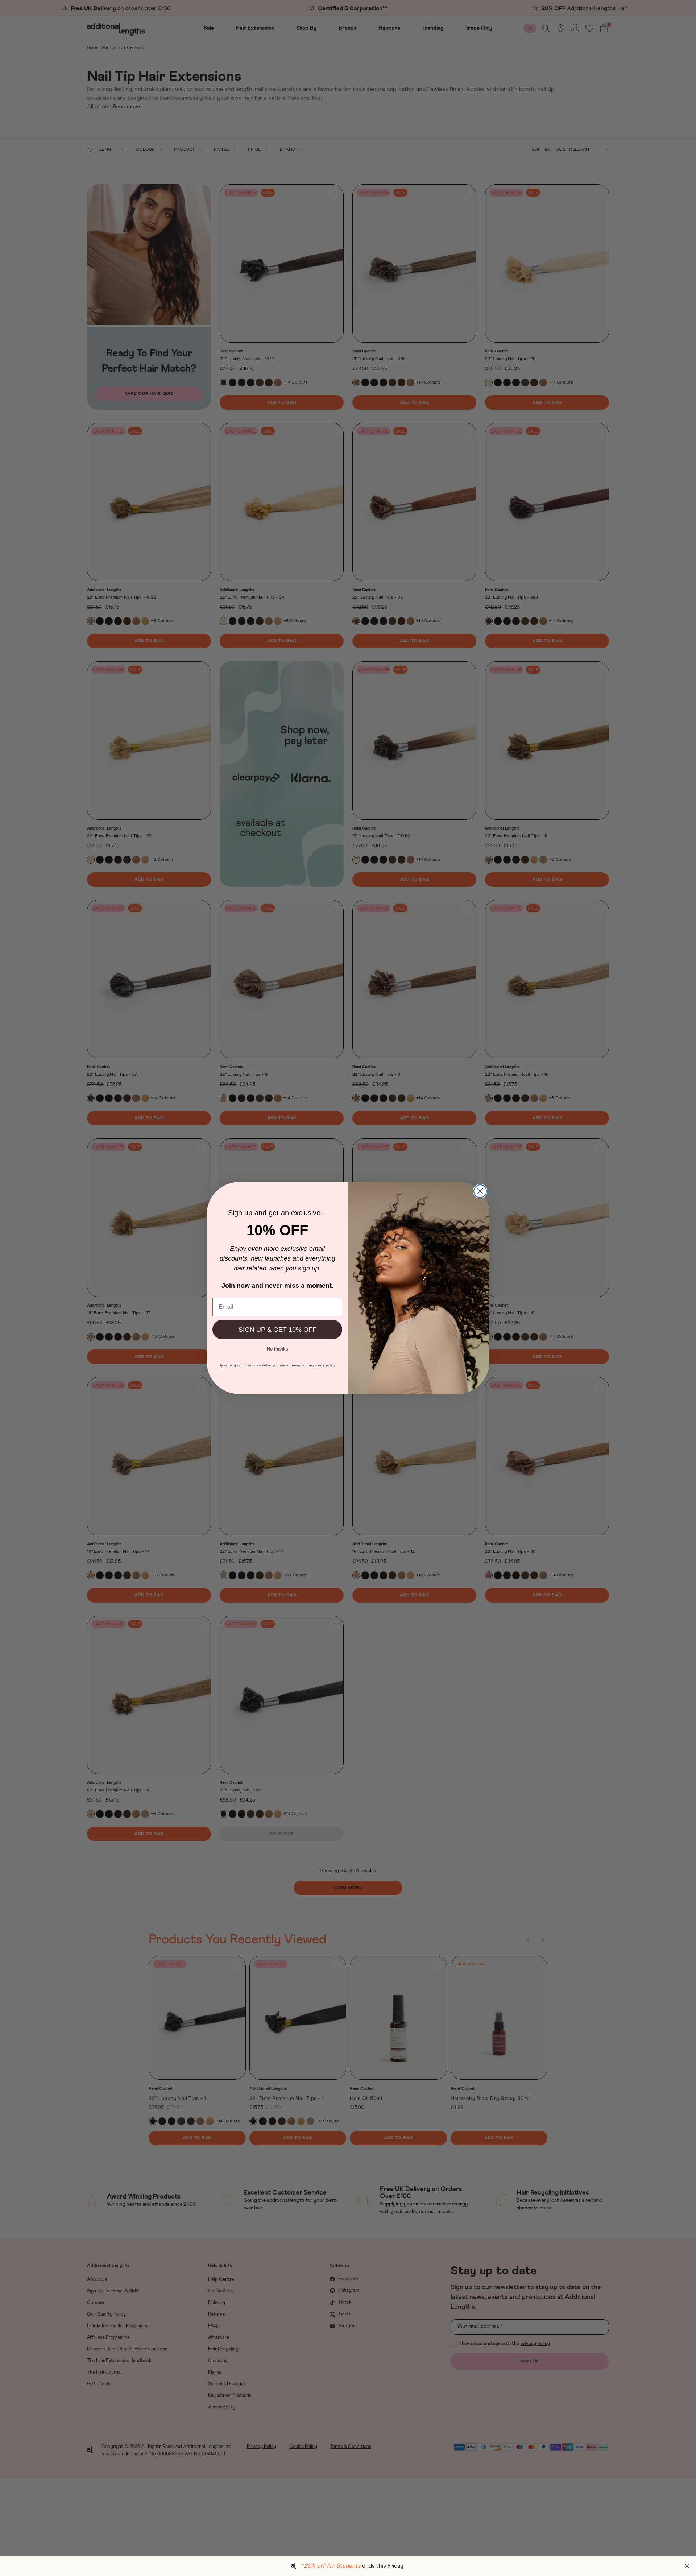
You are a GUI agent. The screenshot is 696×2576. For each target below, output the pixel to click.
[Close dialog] (480, 1191)
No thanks (277, 1348)
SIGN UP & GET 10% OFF (277, 1330)
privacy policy (324, 1365)
